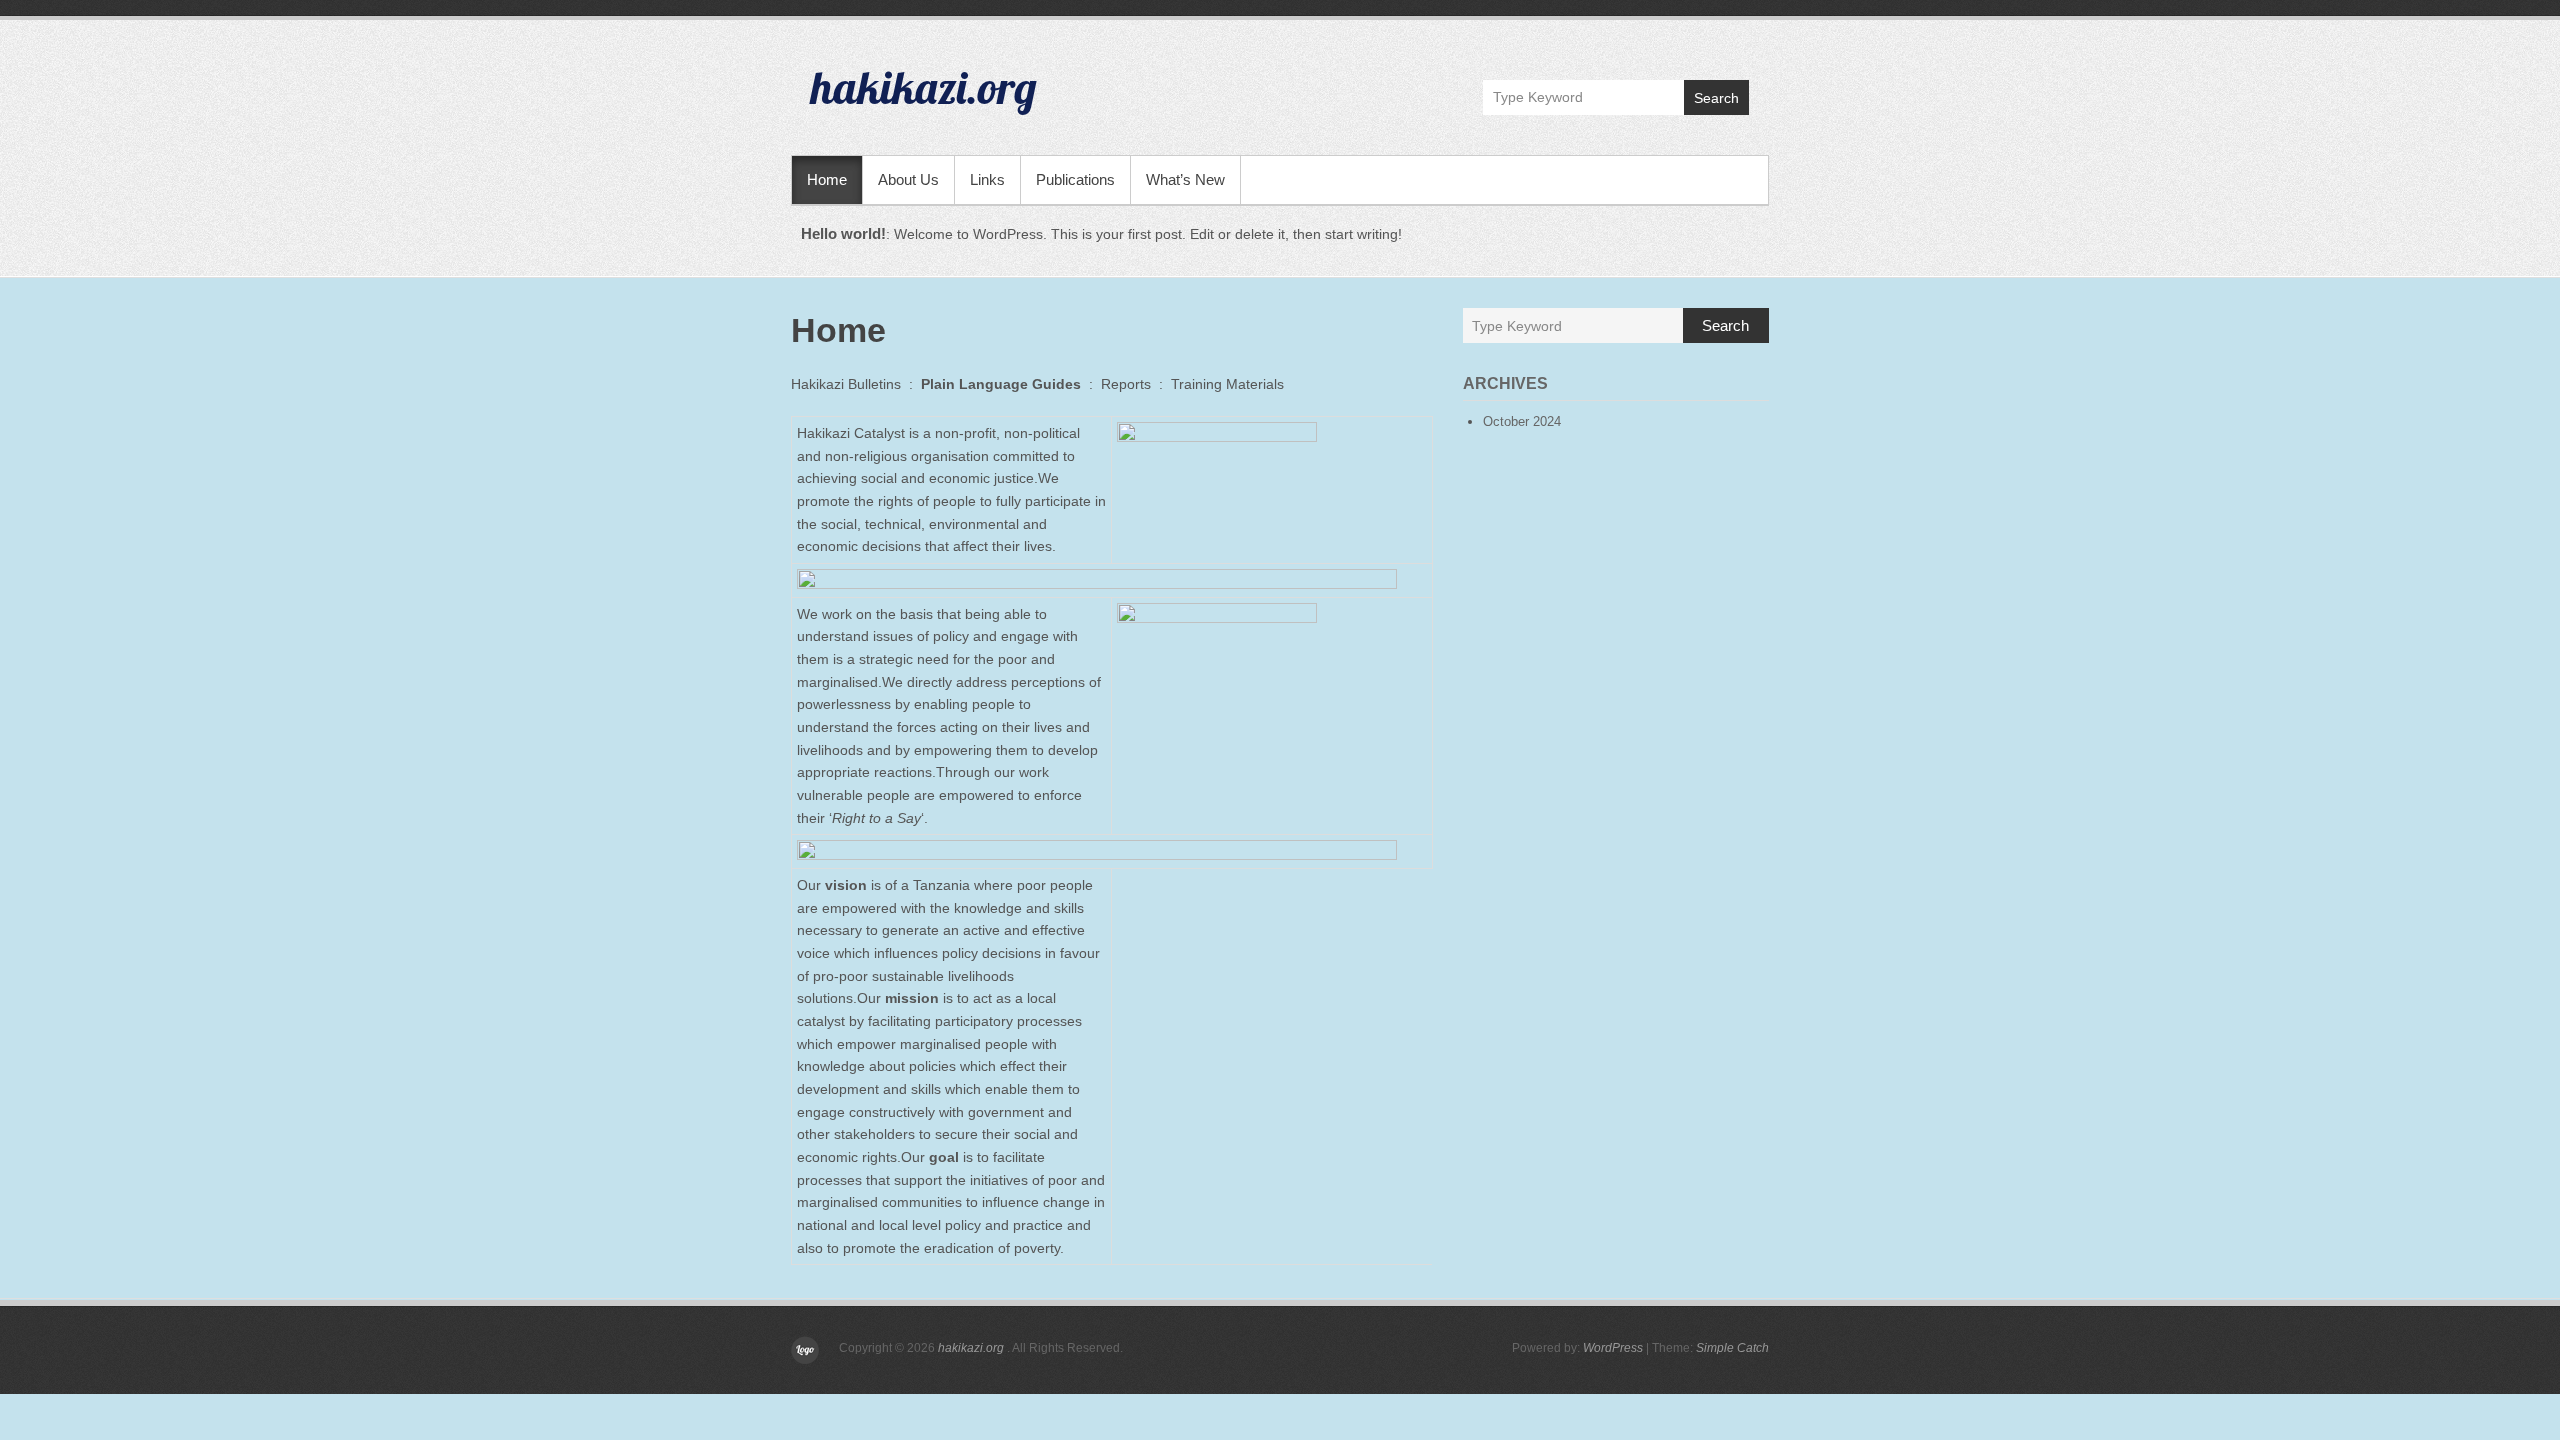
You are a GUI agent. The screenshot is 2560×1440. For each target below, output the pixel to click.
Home (827, 179)
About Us (908, 179)
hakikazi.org (924, 87)
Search (1716, 98)
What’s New (1185, 179)
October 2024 (1522, 421)
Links (987, 179)
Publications (1075, 179)
